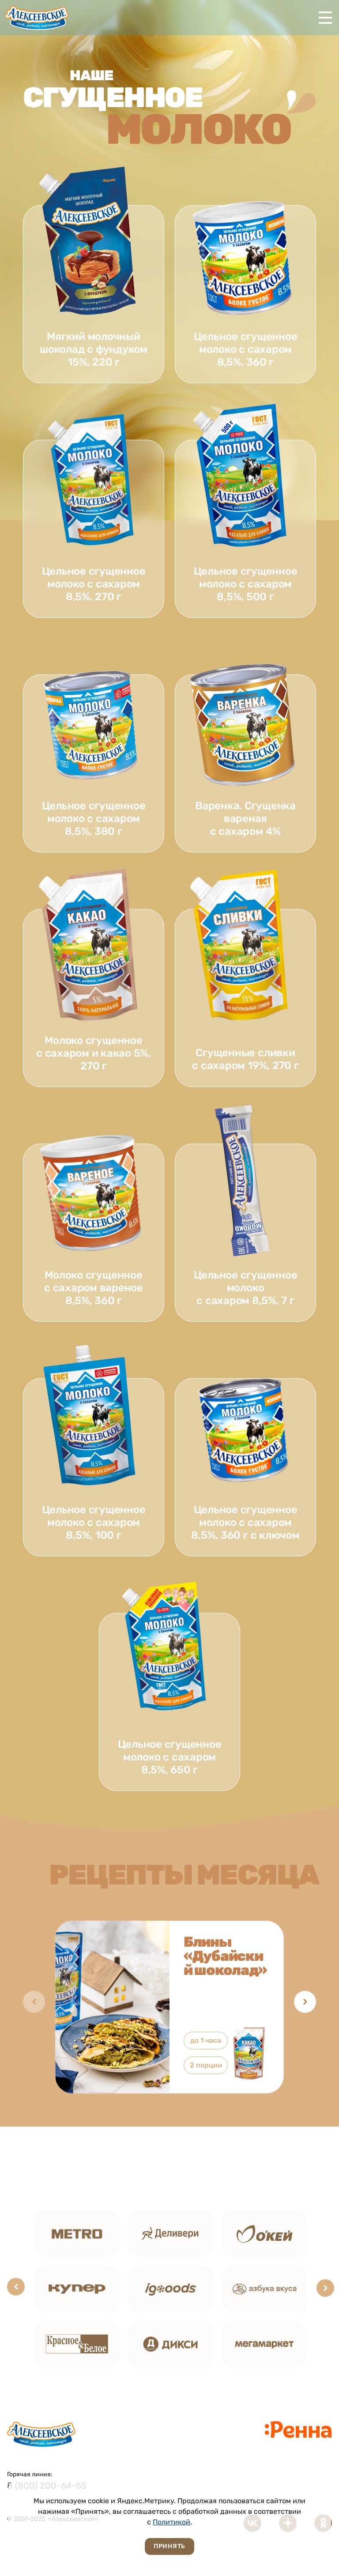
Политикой (171, 2522)
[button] (305, 2002)
